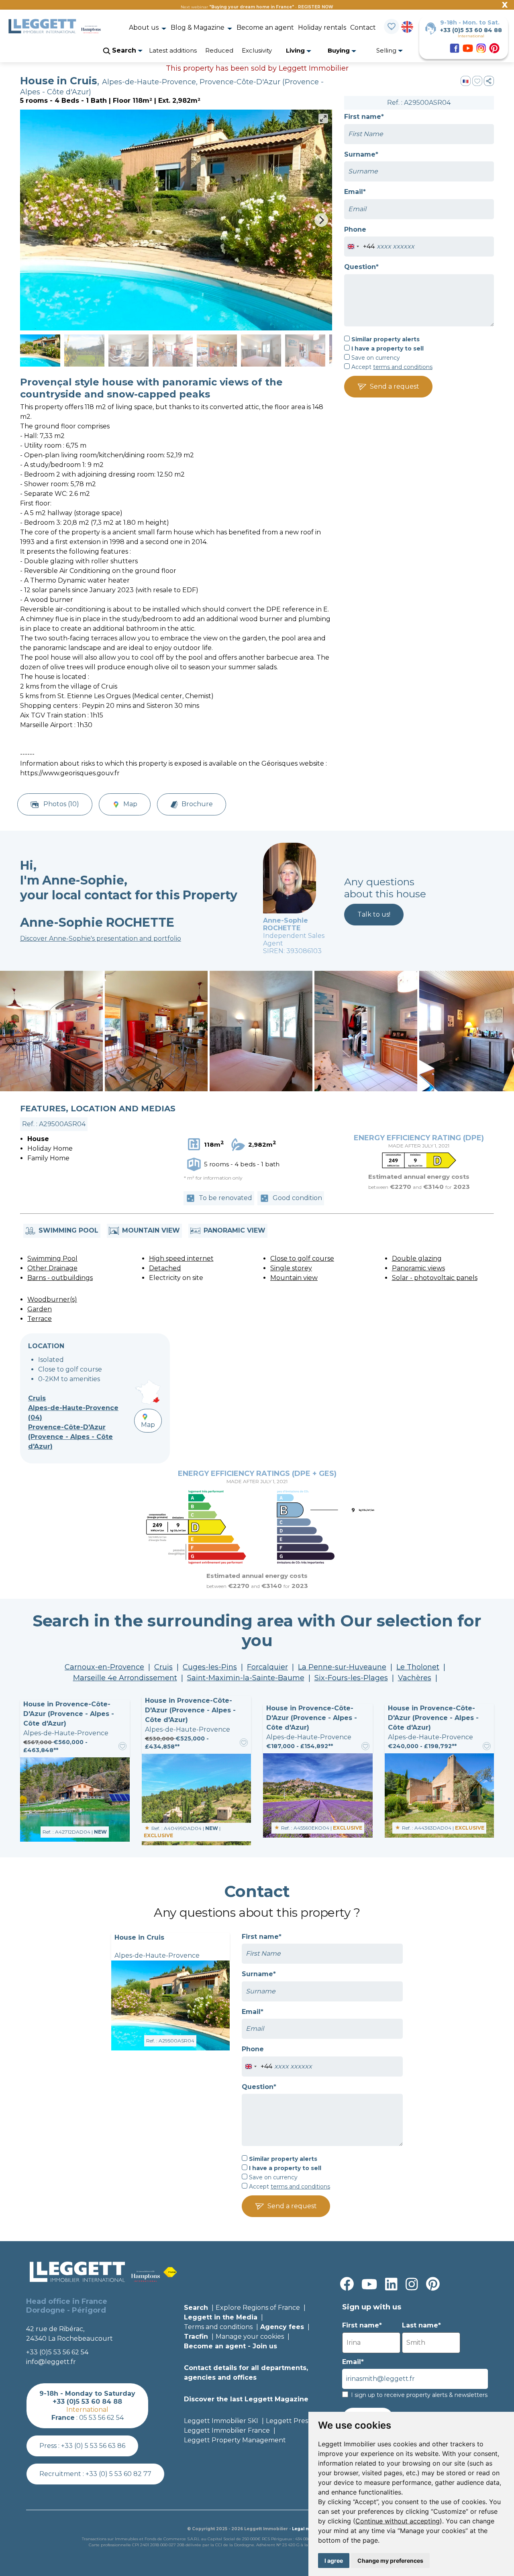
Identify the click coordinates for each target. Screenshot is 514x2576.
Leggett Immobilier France (227, 2430)
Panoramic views (418, 1268)
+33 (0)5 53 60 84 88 (471, 30)
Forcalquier (267, 1667)
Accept (391, 367)
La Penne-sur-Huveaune (342, 1667)
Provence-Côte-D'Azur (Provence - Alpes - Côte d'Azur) (70, 1437)
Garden (40, 1309)
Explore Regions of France (258, 2308)
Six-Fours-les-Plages (351, 1678)
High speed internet (181, 1258)
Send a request (395, 386)
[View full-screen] (323, 118)
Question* (361, 267)
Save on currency (375, 358)
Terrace (40, 1319)
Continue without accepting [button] (398, 2521)
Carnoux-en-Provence (104, 1667)
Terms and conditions (218, 2327)
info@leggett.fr (51, 2362)
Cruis (37, 1398)
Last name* (421, 2325)
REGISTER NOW (316, 7)
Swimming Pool (52, 1258)
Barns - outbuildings (60, 1278)
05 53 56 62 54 (101, 2418)
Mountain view (294, 1278)
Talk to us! (374, 914)
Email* (355, 192)
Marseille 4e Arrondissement (125, 1678)
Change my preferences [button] (390, 2561)
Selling (387, 50)
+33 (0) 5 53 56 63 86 (93, 2446)
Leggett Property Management (235, 2440)
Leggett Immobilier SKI (221, 2421)
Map (130, 804)
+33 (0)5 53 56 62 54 (57, 2352)
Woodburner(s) (52, 1299)
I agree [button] (334, 2561)
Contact (363, 28)
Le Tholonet (418, 1667)
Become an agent (265, 28)
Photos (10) (60, 804)
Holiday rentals (322, 28)
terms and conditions (403, 367)
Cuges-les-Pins (210, 1667)
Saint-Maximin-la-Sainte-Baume (246, 1678)
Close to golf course (302, 1258)
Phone (355, 229)
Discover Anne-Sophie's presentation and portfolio (101, 938)
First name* (364, 117)
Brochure (197, 804)
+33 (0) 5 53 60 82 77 (118, 2474)
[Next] (321, 220)
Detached (165, 1268)
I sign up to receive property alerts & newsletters (419, 2395)
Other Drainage (52, 1268)
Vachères (415, 1678)
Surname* (361, 154)
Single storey (291, 1268)
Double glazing (417, 1258)
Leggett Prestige (293, 2421)
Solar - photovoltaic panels (435, 1278)
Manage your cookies (250, 2337)
